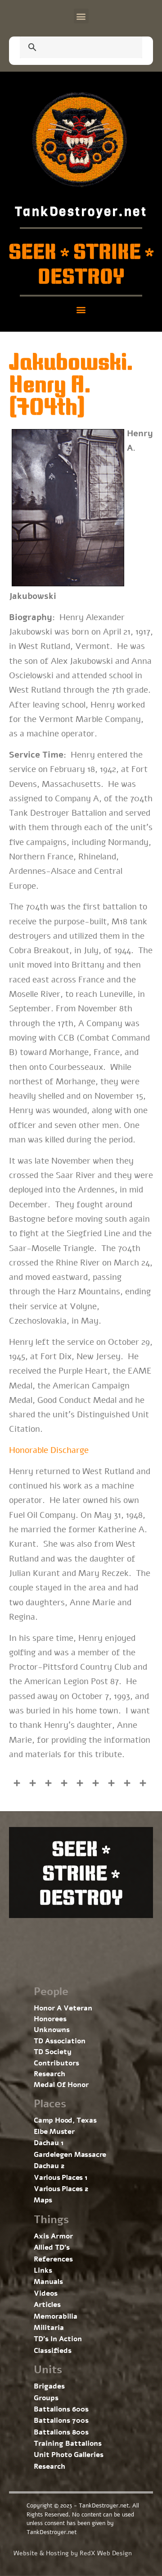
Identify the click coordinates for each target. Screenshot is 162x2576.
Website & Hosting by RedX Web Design (73, 2553)
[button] (81, 16)
